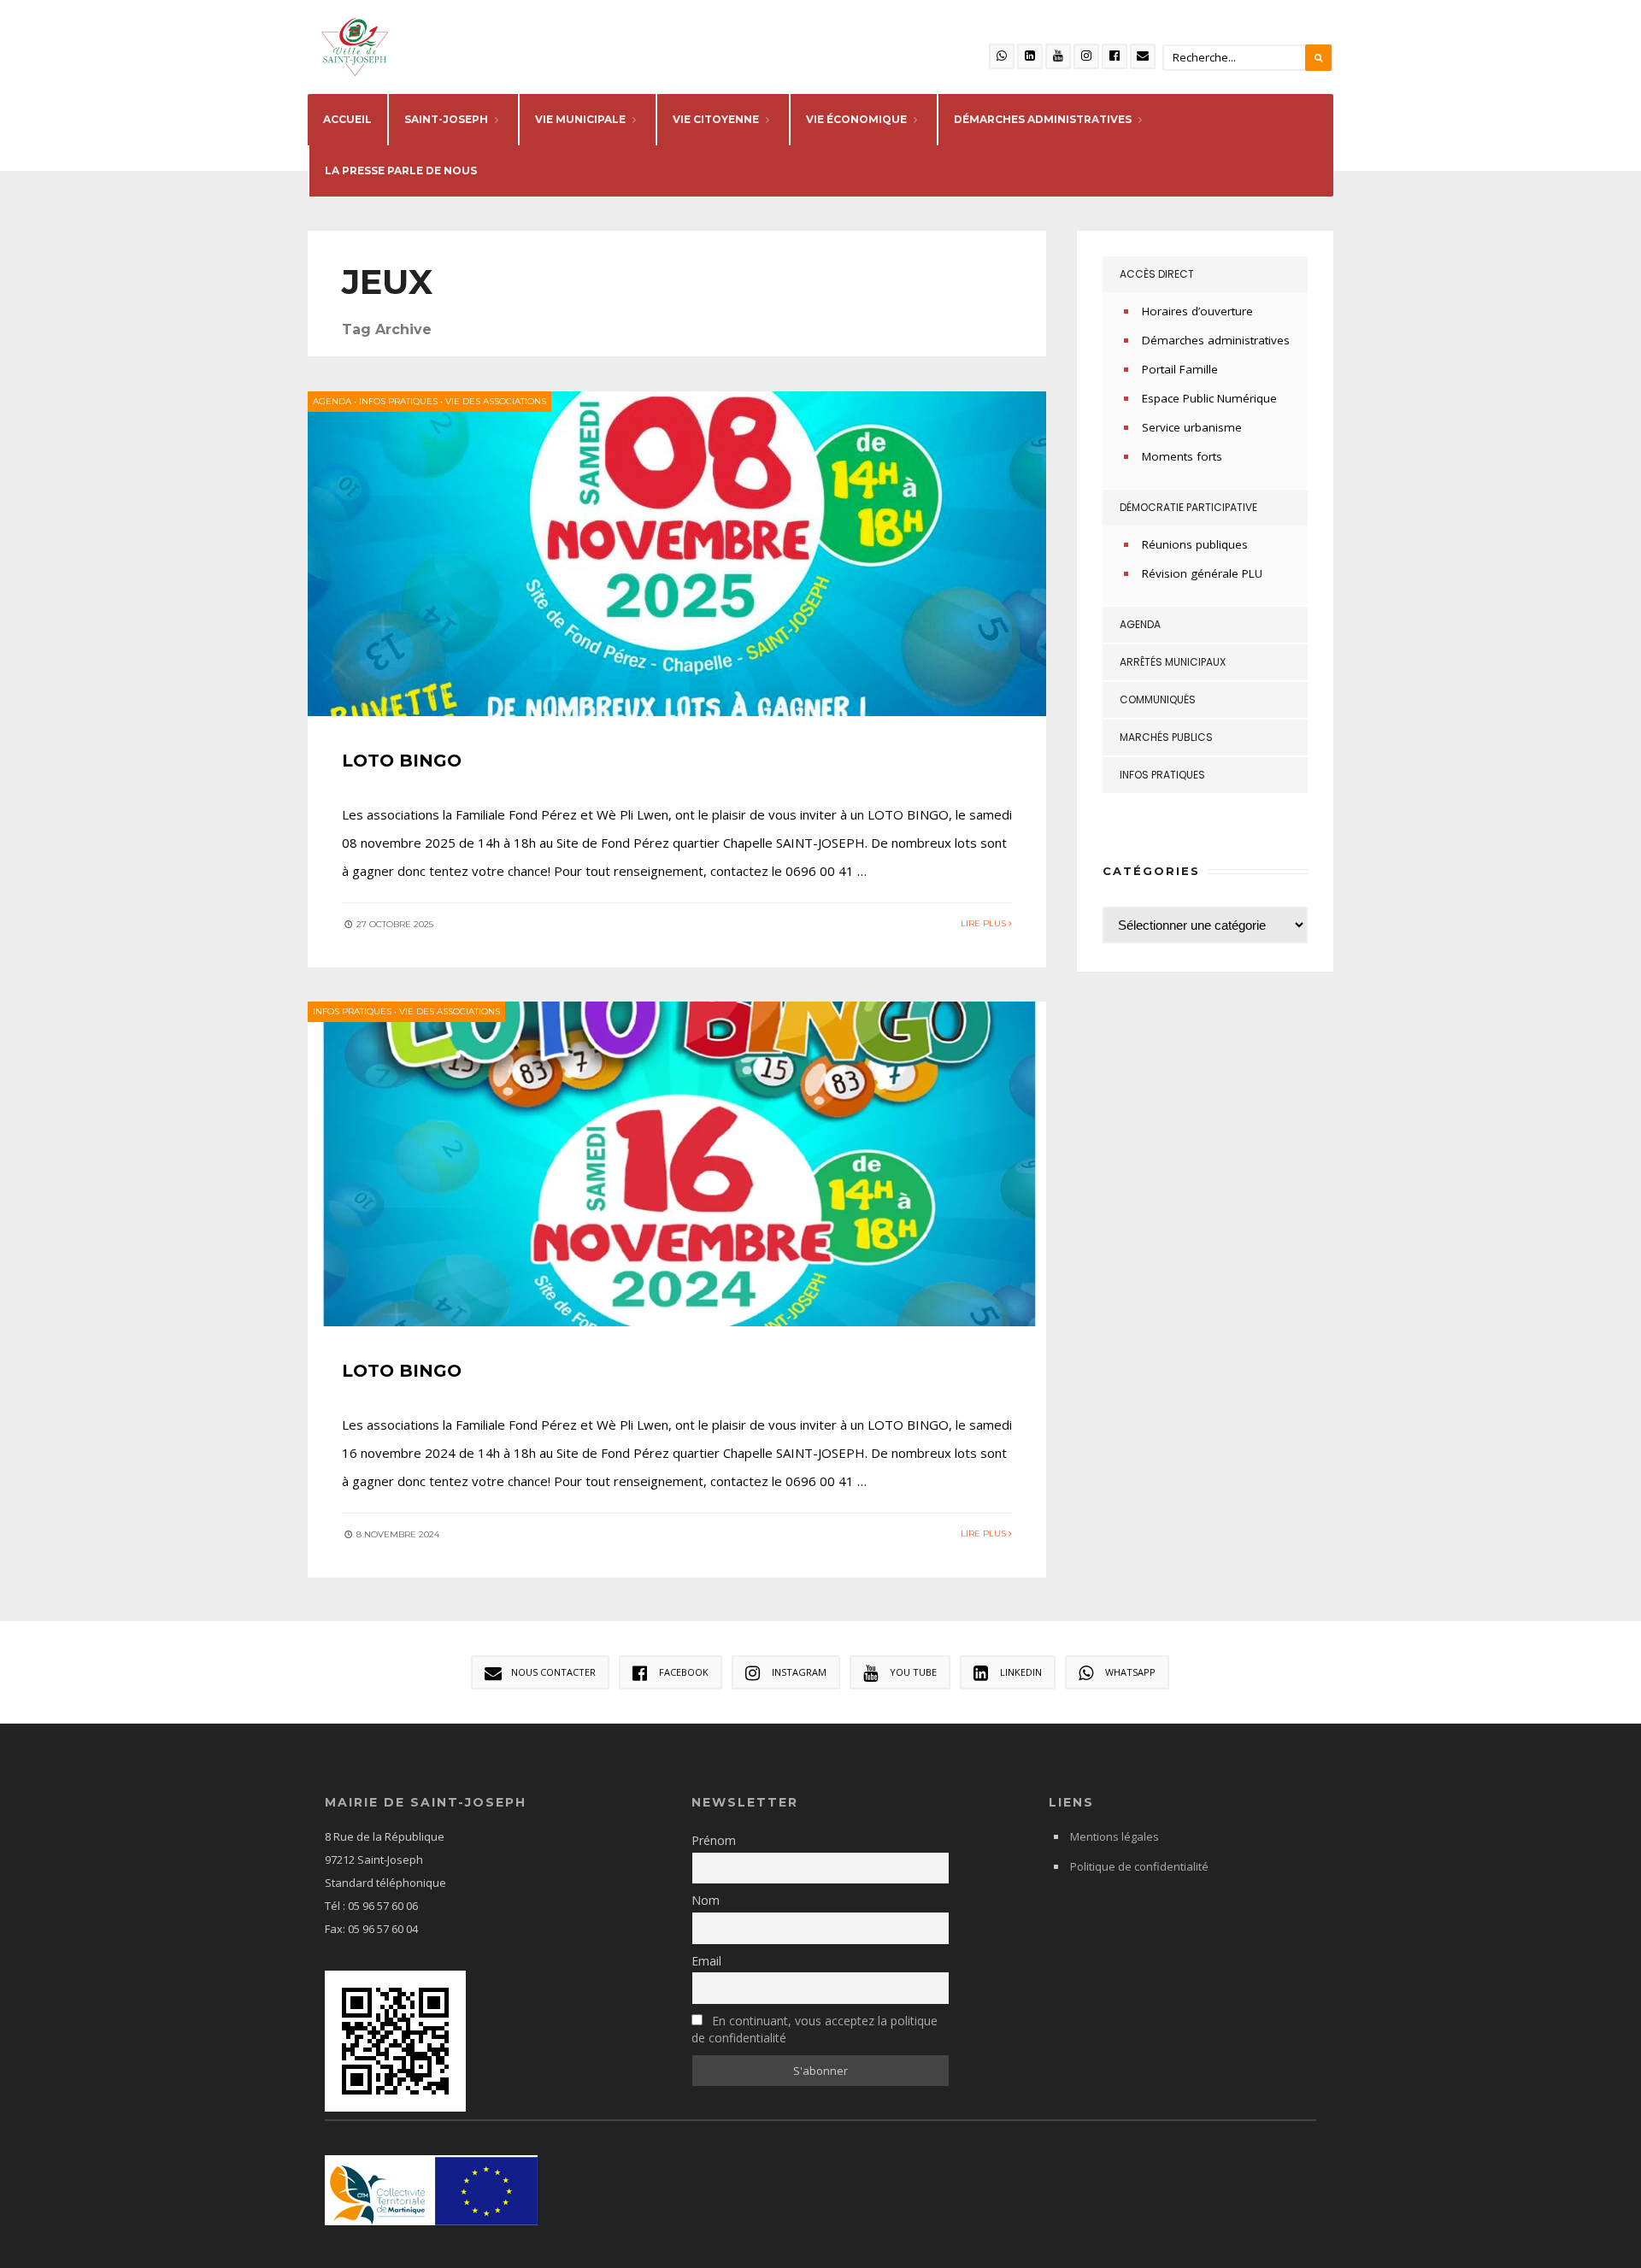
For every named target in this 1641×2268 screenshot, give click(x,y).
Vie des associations (496, 401)
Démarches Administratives (1043, 119)
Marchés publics (1166, 737)
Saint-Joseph (446, 119)
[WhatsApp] (1002, 56)
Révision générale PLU (1202, 573)
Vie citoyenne (716, 119)
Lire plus (985, 923)
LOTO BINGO (402, 761)
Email (706, 1961)
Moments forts (1182, 456)
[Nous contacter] (1143, 56)
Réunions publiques (1195, 544)
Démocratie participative (1188, 507)
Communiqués (1158, 699)
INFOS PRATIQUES (398, 401)
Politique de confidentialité (1139, 1866)
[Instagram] (1086, 56)
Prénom (714, 1840)
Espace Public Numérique (1209, 398)
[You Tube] (1058, 56)
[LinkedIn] (1030, 56)
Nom (706, 1900)
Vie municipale (580, 119)
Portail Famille (1180, 369)
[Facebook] (1115, 56)
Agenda (332, 401)
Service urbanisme (1192, 427)
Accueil (347, 119)
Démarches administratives (1216, 340)
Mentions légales (1115, 1836)
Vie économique (856, 119)
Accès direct (1157, 274)
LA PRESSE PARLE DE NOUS (401, 170)
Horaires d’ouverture (1197, 311)
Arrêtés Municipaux (1173, 662)
